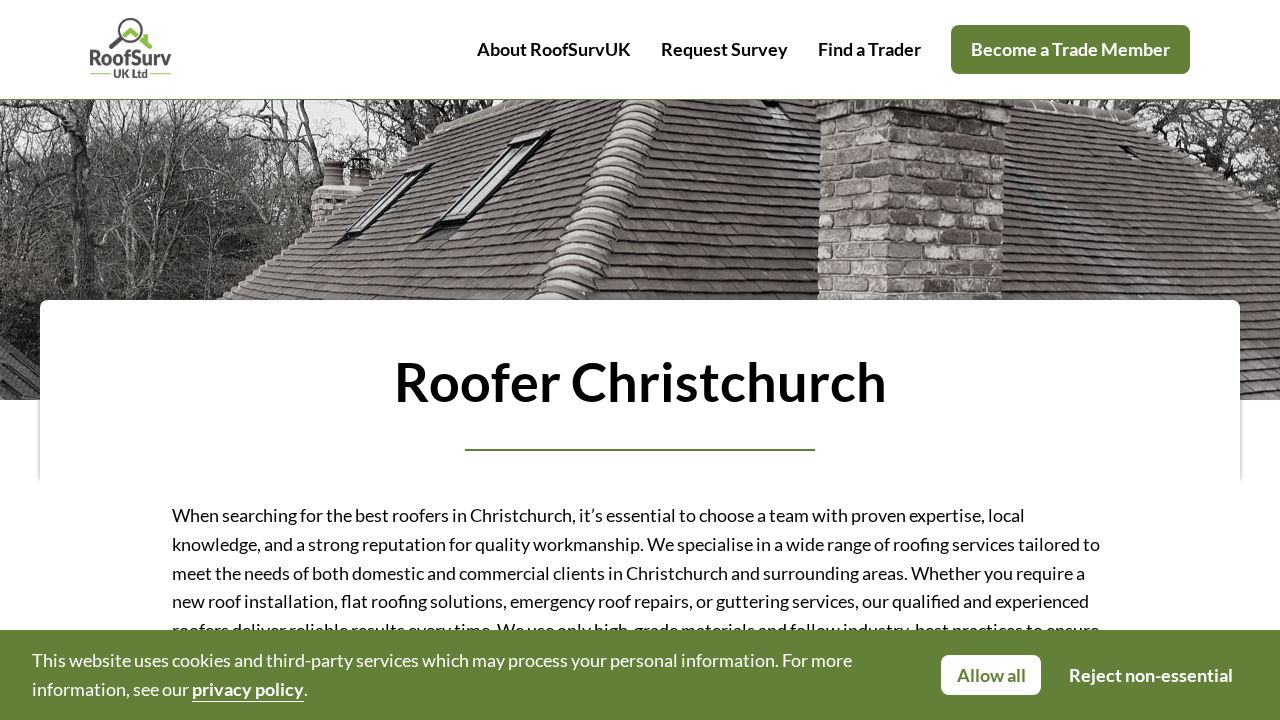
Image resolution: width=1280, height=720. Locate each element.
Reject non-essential (1151, 675)
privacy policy (248, 689)
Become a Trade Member (1070, 49)
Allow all (991, 675)
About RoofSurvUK (554, 49)
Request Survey (724, 49)
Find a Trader (869, 49)
